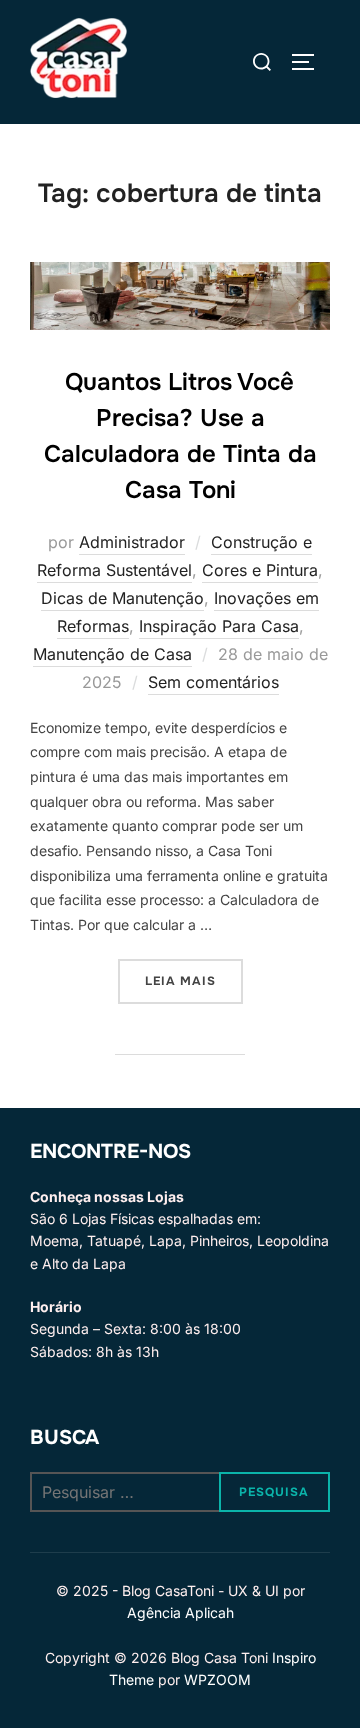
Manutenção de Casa (112, 654)
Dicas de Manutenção (122, 598)
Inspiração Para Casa (219, 626)
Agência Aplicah (180, 1612)
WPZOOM (217, 1679)
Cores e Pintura (260, 570)
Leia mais (194, 980)
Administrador (132, 542)
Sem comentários (213, 682)
